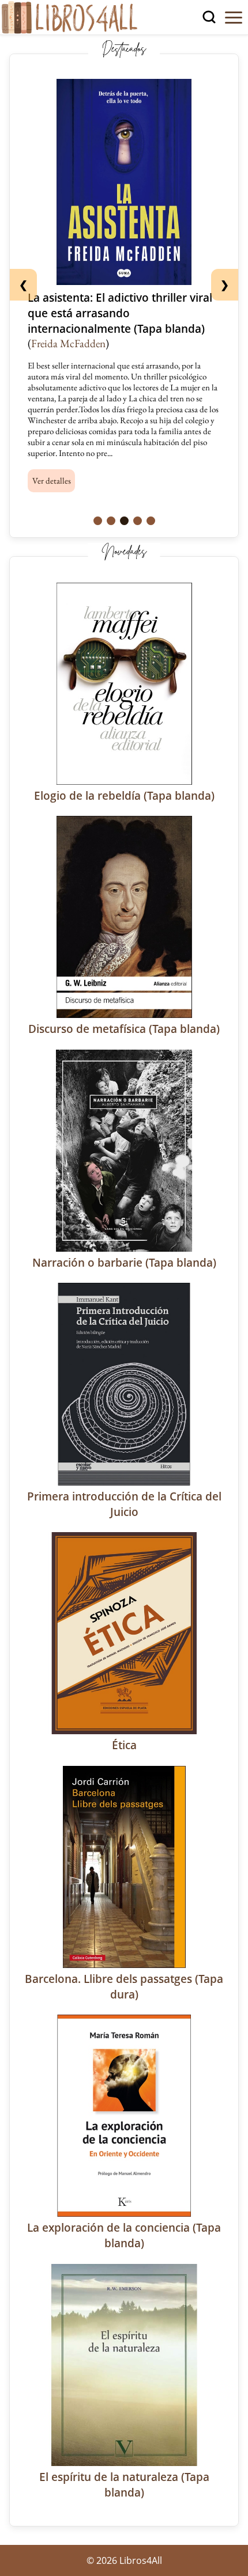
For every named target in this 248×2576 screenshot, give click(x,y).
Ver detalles (52, 480)
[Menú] (234, 17)
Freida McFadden (68, 343)
